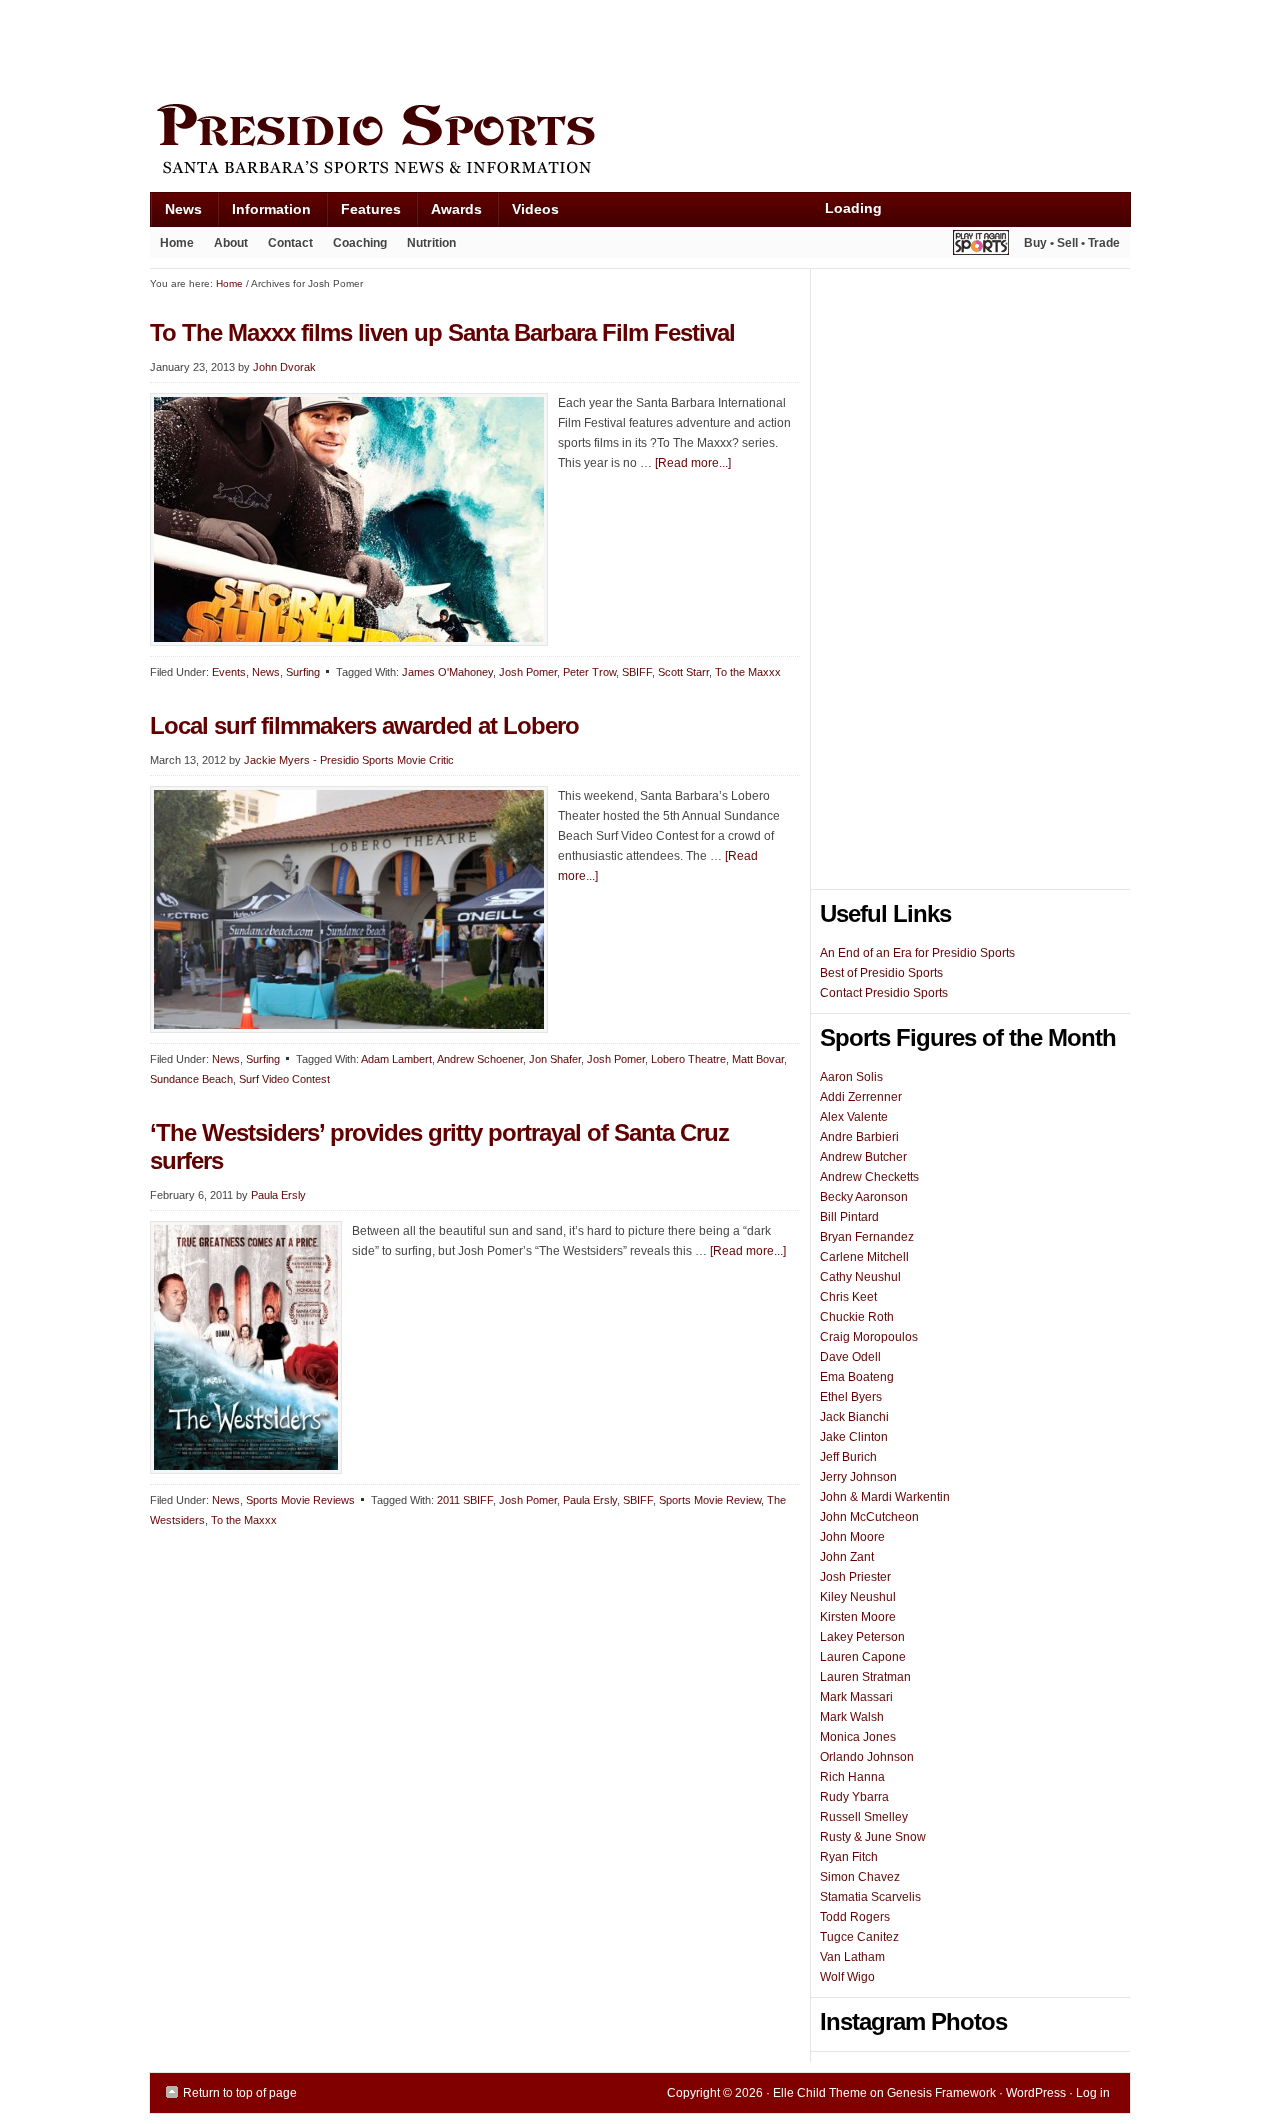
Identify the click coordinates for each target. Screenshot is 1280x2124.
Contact (290, 243)
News (176, 213)
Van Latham (852, 1957)
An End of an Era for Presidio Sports (917, 953)
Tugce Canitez (859, 1937)
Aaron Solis (851, 1077)
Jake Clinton (854, 1437)
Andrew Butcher (863, 1157)
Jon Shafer (555, 1059)
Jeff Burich (848, 1457)
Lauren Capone (863, 1657)
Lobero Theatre (688, 1059)
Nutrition (431, 243)
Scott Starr (683, 672)
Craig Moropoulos (869, 1337)
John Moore (852, 1537)
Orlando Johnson (867, 1757)
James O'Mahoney (447, 672)
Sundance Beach (191, 1079)
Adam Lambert (396, 1059)
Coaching (360, 243)
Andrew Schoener (480, 1059)
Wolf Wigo (847, 1977)
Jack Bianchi (854, 1417)
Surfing (303, 672)
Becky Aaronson (864, 1197)
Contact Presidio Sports (884, 993)
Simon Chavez (860, 1877)
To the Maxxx (748, 672)
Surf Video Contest (284, 1079)
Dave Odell (850, 1357)
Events (229, 672)
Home (177, 243)
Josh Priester (855, 1577)
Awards (449, 213)
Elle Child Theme (820, 2093)
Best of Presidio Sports (881, 973)
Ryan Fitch (849, 1857)
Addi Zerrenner (861, 1097)
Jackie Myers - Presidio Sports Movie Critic (349, 760)
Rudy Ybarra (854, 1797)
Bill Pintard (849, 1217)
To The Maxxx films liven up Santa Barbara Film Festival (442, 332)
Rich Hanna (852, 1777)
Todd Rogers (855, 1917)
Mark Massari (856, 1697)
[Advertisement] (514, 47)
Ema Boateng (857, 1377)
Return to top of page (240, 2093)
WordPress (1036, 2093)
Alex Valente (854, 1117)
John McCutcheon (869, 1517)
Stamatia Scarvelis (870, 1897)
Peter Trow (589, 672)
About (226, 247)
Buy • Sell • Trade (1072, 243)
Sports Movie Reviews (300, 1500)
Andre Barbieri (859, 1137)
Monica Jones (858, 1737)
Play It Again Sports (981, 245)
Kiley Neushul (858, 1597)
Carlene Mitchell (864, 1257)
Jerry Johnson (858, 1477)
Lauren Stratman (865, 1677)
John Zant (847, 1557)
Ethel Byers (851, 1397)
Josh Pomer (528, 672)
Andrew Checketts (869, 1177)
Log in (1093, 2093)
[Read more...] (693, 463)
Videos (535, 209)
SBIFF (637, 672)
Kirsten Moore (858, 1617)
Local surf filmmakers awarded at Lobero (364, 725)
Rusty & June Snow (873, 1837)
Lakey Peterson (862, 1637)
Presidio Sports (640, 142)
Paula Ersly (278, 1195)
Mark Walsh (852, 1717)
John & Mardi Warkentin (885, 1497)
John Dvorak (284, 367)
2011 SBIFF (465, 1500)
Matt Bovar (758, 1059)
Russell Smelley (864, 1817)
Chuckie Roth (857, 1317)
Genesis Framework (941, 2093)
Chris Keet (848, 1297)
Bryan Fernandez (867, 1237)
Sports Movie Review (710, 1500)
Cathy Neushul (860, 1277)
